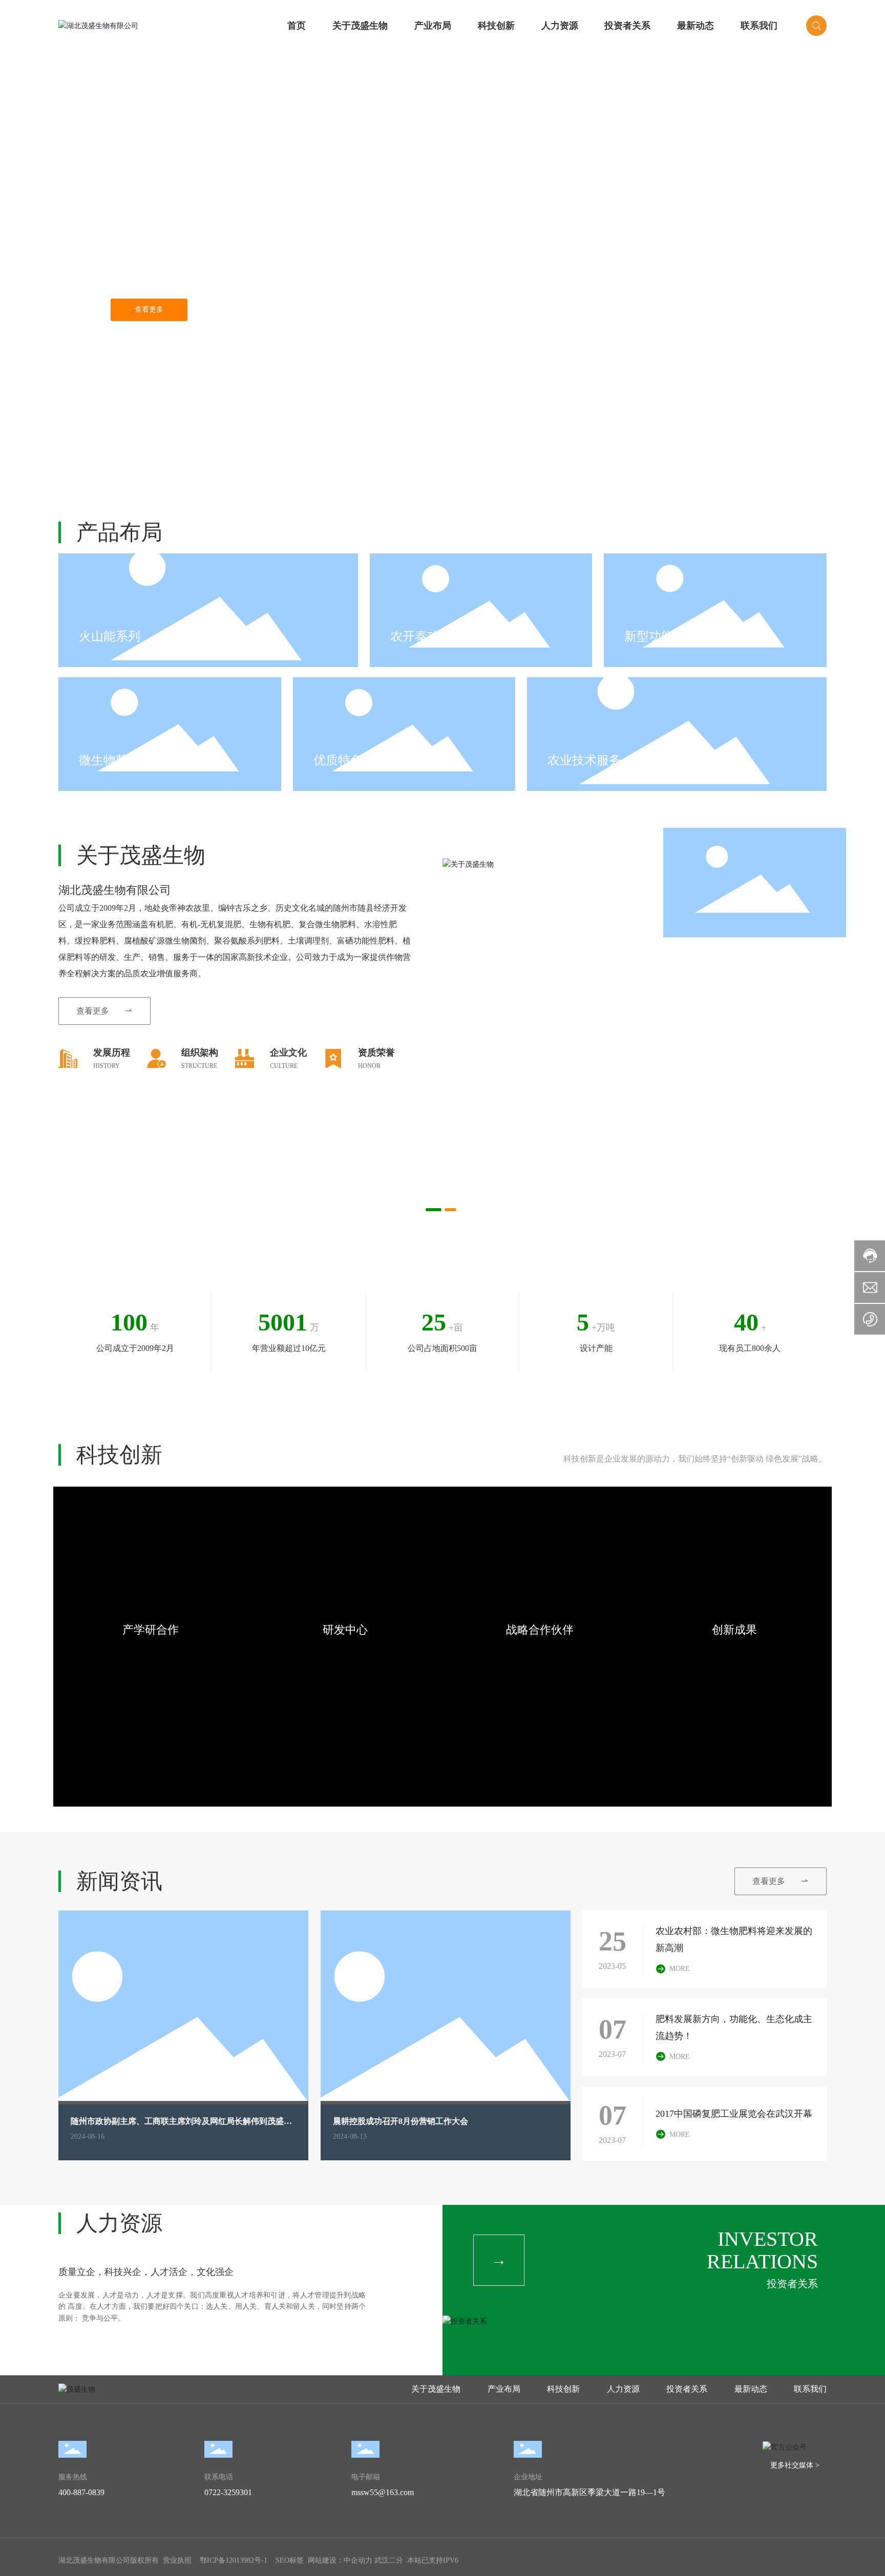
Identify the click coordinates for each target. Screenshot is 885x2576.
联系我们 (759, 26)
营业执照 (177, 2560)
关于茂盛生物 (360, 26)
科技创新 (496, 26)
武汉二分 (389, 2560)
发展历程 (112, 1053)
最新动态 (696, 26)
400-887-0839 (81, 2492)
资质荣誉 (376, 1053)
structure (199, 1066)
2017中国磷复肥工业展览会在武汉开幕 (734, 2114)
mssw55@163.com (383, 2492)
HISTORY (107, 1066)
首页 (297, 26)
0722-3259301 (228, 2492)
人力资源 (560, 26)
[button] (88, 458)
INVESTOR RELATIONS (762, 2250)
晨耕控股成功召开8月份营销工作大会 (401, 2121)
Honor (369, 1066)
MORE (680, 1969)
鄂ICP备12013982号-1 (234, 2560)
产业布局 (433, 26)
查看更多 (149, 309)
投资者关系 (627, 26)
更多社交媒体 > (795, 2465)
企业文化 (288, 1053)
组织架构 (200, 1053)
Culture (284, 1066)
